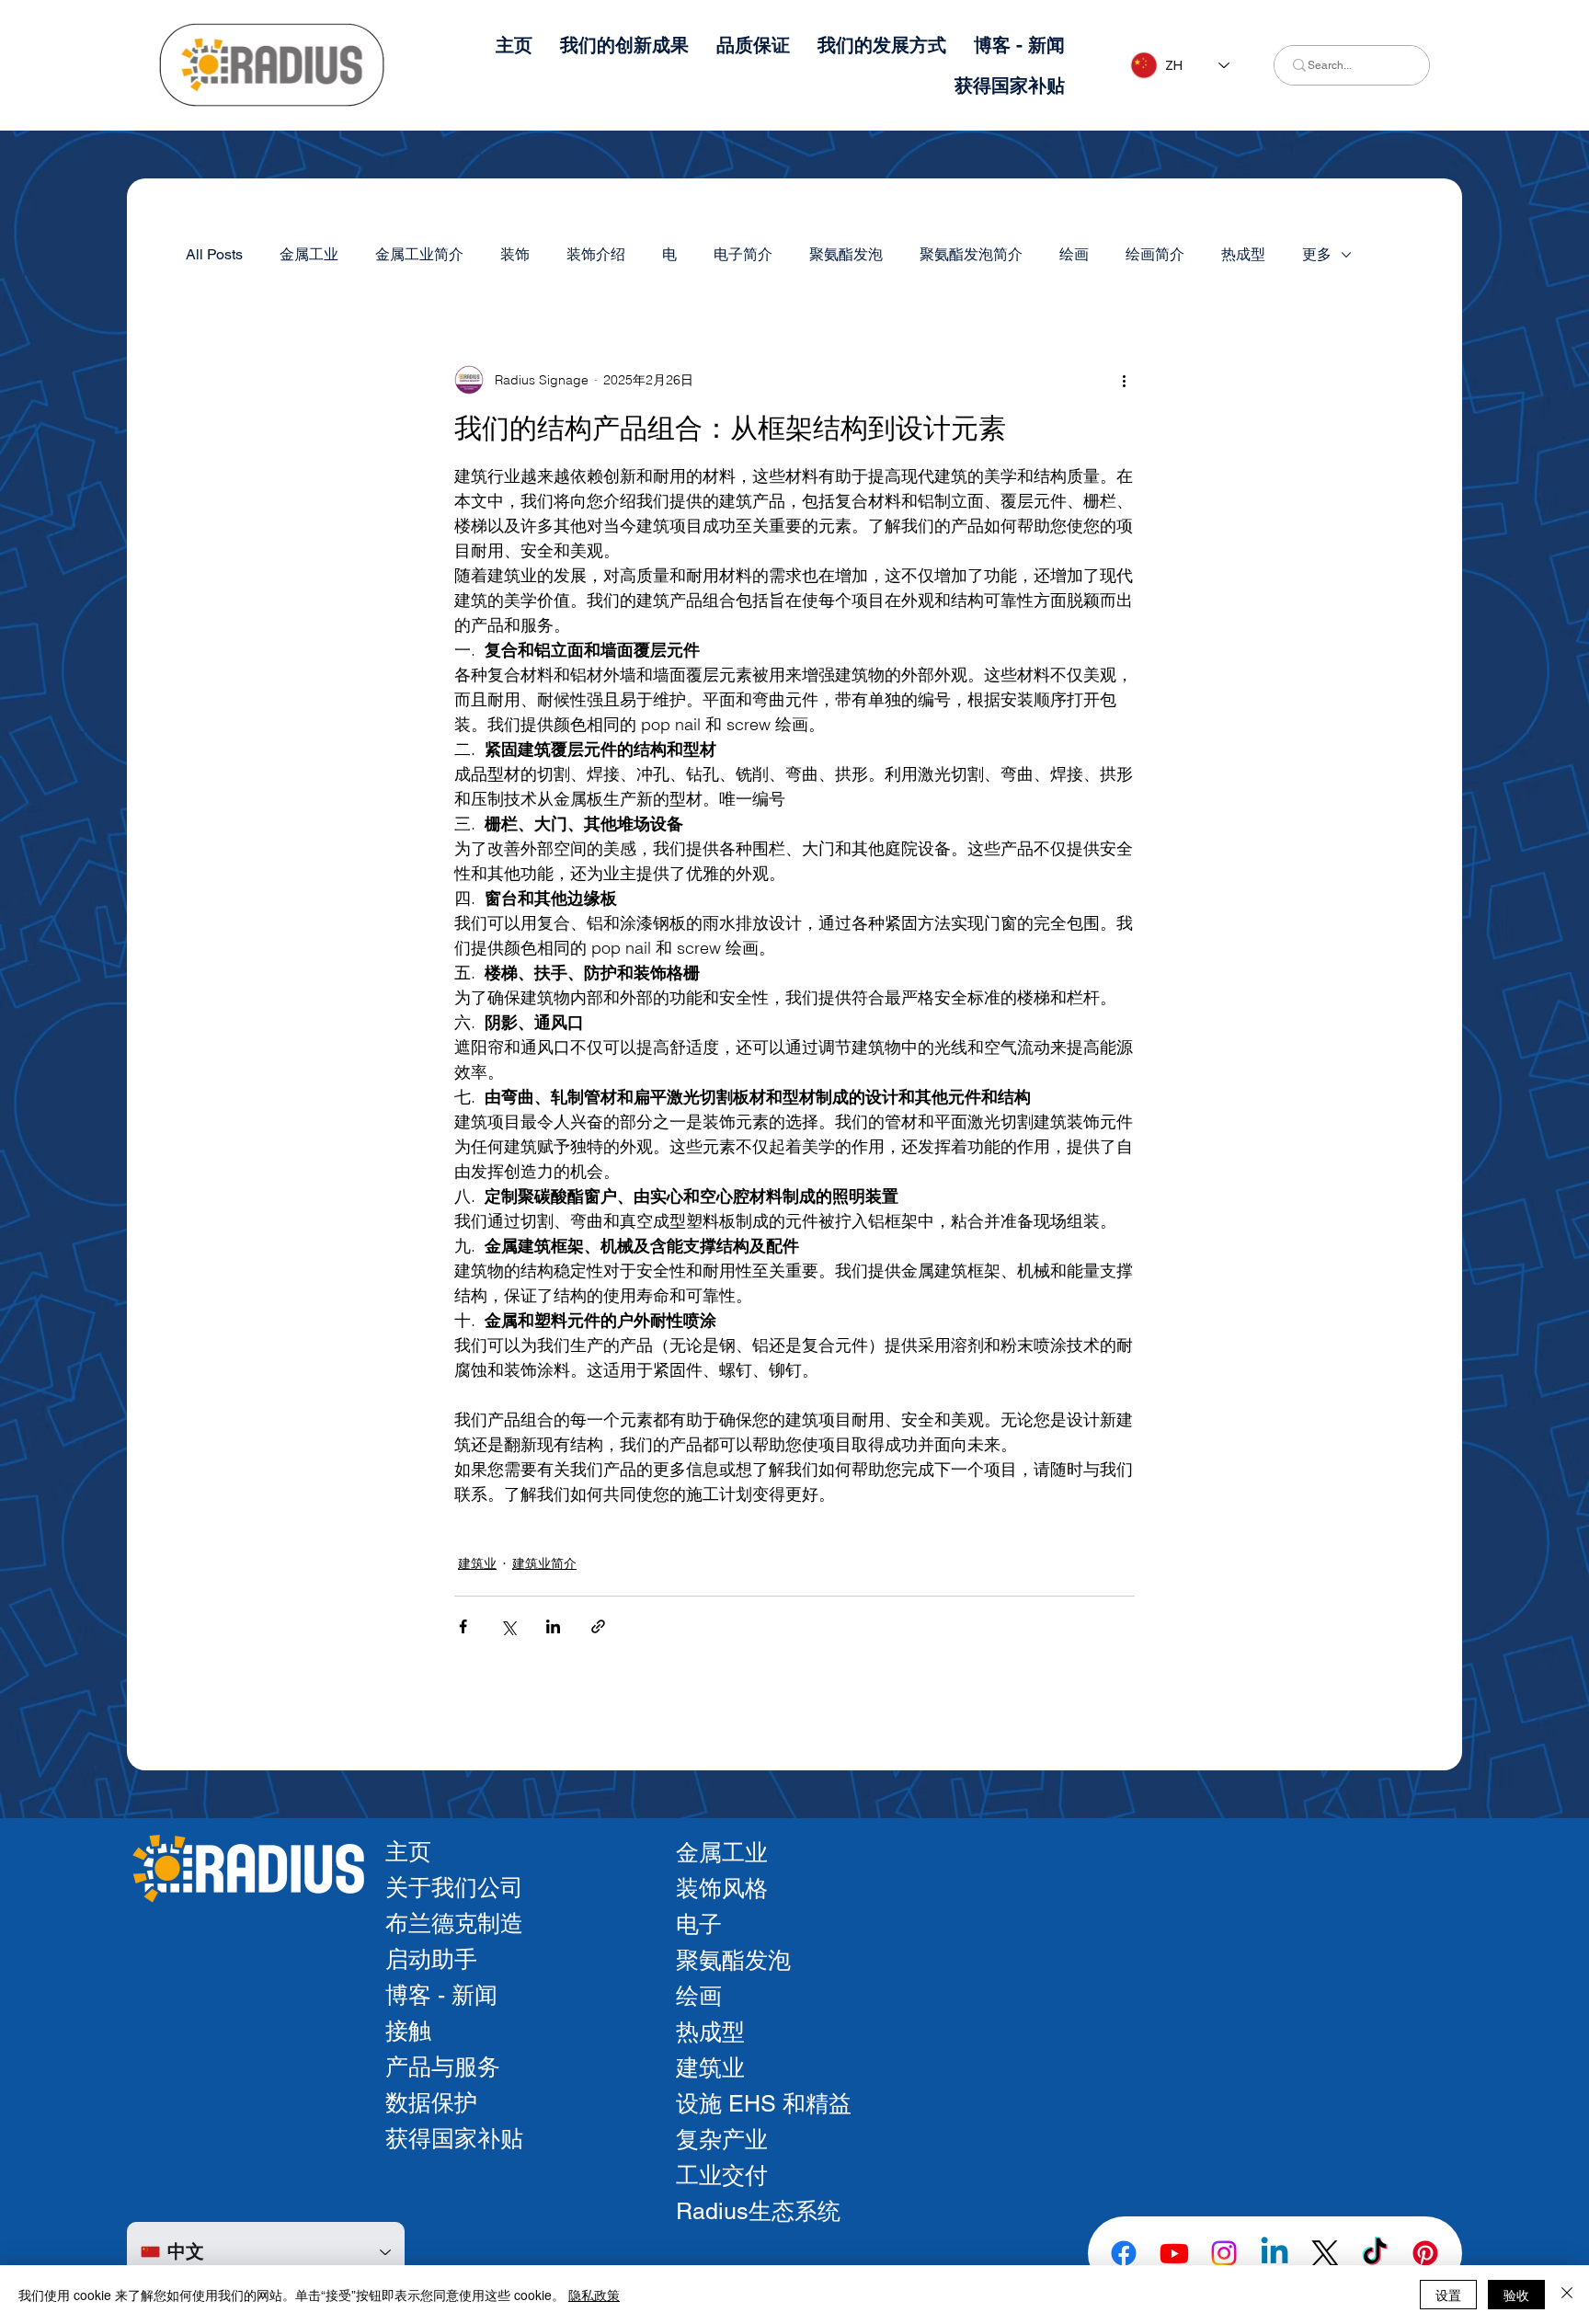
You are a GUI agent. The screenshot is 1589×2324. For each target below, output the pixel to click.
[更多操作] (1124, 380)
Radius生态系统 (758, 2211)
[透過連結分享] (598, 1626)
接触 (408, 2031)
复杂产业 (722, 2140)
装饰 (515, 254)
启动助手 (431, 1959)
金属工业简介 (419, 254)
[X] (1325, 2253)
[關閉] (1567, 2295)
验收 (1516, 2295)
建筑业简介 (544, 1563)
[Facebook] (1124, 2253)
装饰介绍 (596, 254)
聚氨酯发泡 (846, 254)
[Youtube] (1174, 2253)
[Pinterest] (1425, 2253)
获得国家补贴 (454, 2139)
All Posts (214, 254)
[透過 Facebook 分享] (463, 1626)
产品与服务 (443, 2067)
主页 (408, 1852)
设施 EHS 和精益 (764, 2104)
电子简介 (743, 254)
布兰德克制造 (454, 1923)
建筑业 (477, 1563)
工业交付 (722, 2175)
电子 (699, 1924)
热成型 (1243, 254)
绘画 (1074, 254)
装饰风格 (722, 1889)
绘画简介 (1155, 254)
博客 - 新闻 (441, 1995)
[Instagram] (1224, 2253)
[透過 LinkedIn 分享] (553, 1626)
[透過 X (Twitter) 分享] (508, 1626)
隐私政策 (594, 2295)
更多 (1317, 254)
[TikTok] (1375, 2253)
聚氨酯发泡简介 (971, 254)
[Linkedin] (1275, 2253)
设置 (1448, 2295)
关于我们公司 (454, 1888)
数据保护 (431, 2103)
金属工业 (309, 254)
